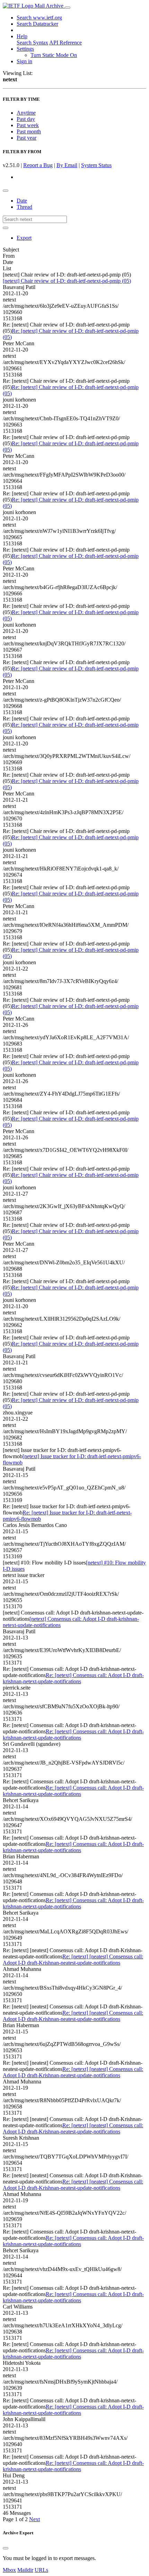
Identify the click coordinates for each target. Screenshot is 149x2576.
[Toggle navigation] (68, 8)
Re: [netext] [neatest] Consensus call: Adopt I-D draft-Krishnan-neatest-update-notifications (73, 1960)
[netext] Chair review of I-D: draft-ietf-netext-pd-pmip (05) (67, 281)
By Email (67, 165)
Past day (26, 119)
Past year (27, 138)
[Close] (6, 2548)
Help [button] (22, 36)
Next (34, 2519)
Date (22, 201)
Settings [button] (25, 49)
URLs (41, 2570)
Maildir (25, 2570)
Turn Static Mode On (54, 55)
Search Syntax (32, 43)
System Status (96, 165)
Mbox (9, 2570)
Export (24, 238)
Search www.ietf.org (39, 18)
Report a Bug (38, 165)
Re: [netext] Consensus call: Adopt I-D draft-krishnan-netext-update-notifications (73, 1678)
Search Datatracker (37, 24)
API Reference (65, 43)
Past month (29, 131)
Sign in (24, 61)
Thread (24, 207)
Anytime (26, 113)
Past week (28, 125)
